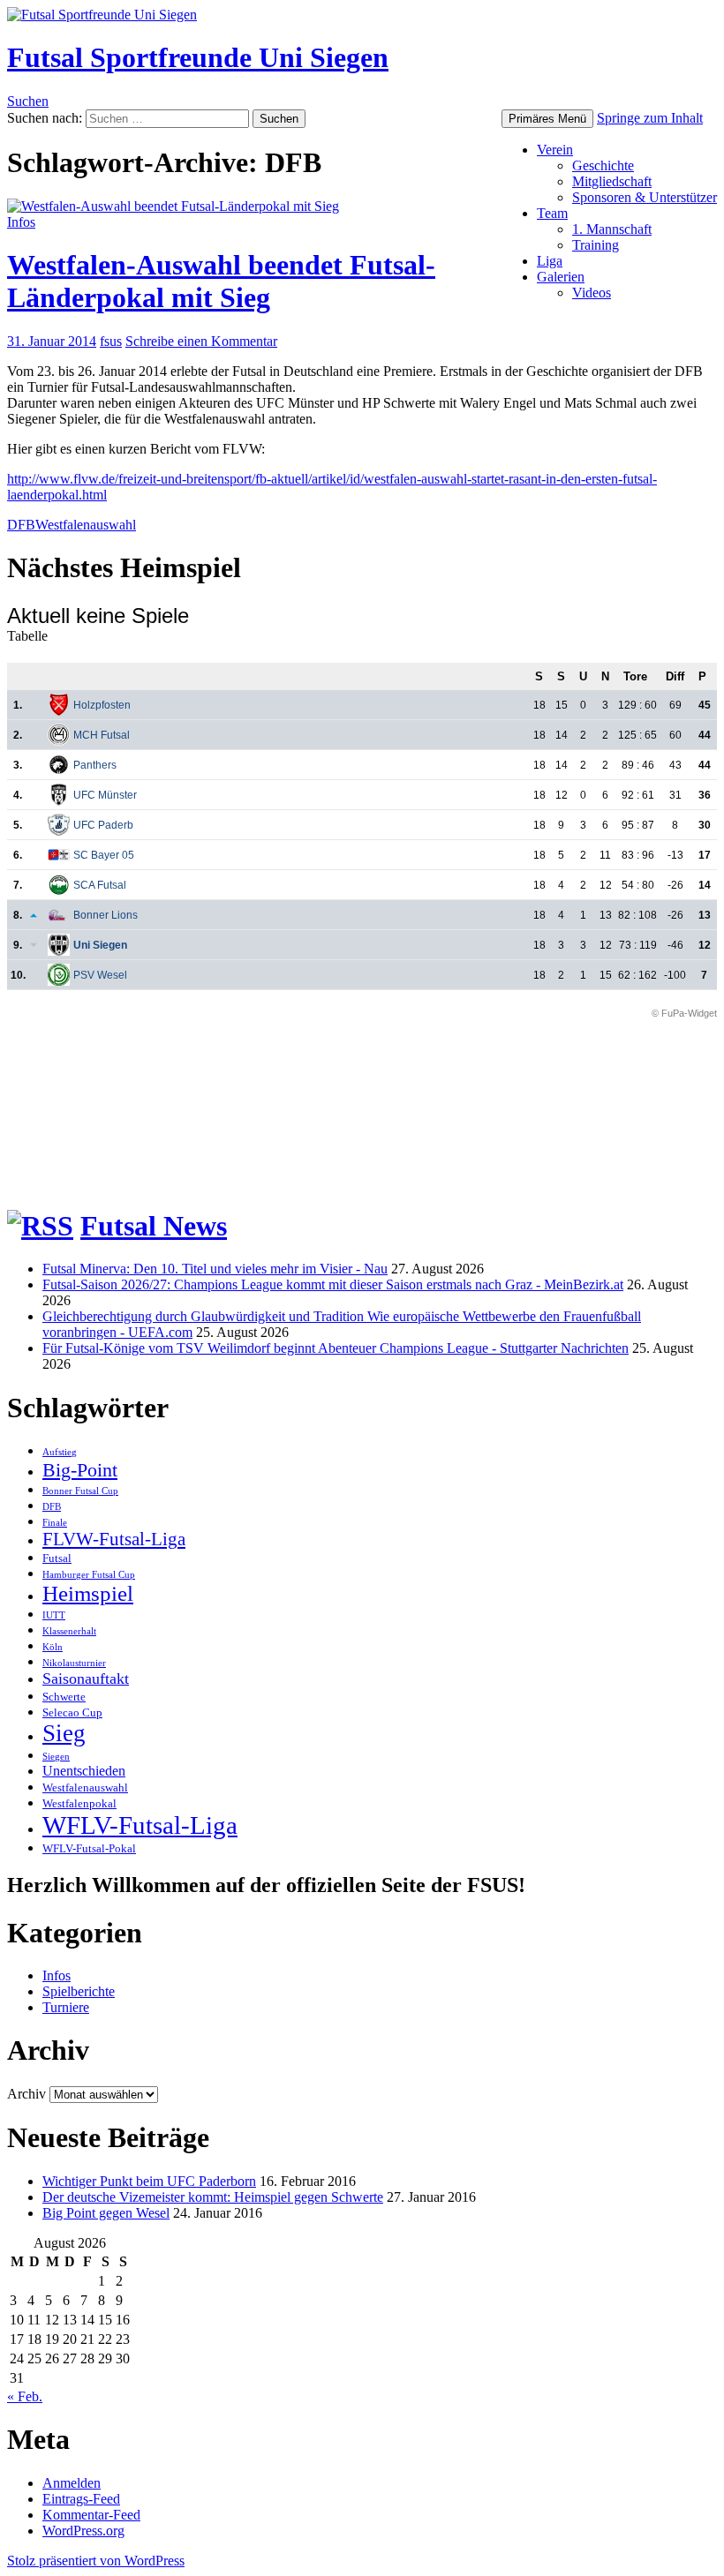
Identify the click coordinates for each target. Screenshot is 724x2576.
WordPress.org (83, 2531)
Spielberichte (79, 1991)
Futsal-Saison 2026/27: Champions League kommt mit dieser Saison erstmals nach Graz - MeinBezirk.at (333, 1284)
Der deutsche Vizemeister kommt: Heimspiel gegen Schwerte (213, 2197)
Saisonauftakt (86, 1679)
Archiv (26, 2094)
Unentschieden (84, 1771)
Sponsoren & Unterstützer (645, 197)
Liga (550, 261)
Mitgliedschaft (612, 181)
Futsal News (154, 1226)
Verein (555, 150)
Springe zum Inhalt (650, 118)
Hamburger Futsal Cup (89, 1575)
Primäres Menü (547, 119)
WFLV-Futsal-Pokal (89, 1848)
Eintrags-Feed (81, 2499)
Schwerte (64, 1697)
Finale (55, 1523)
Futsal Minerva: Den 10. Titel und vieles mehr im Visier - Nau (215, 1269)
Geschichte (603, 165)
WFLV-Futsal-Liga (140, 1825)
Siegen (56, 1757)
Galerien (561, 277)
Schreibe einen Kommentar (201, 341)
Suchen (28, 101)
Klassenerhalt (69, 1631)
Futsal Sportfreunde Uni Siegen (198, 57)
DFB (21, 525)
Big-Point (80, 1470)
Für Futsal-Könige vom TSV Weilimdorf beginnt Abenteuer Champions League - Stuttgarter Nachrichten (336, 1348)
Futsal (57, 1558)
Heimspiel (88, 1593)
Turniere (66, 2007)
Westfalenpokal (79, 1803)
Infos (21, 222)
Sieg (64, 1733)
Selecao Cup (72, 1712)
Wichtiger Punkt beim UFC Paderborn (149, 2181)
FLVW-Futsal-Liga (114, 1539)
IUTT (54, 1615)
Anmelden (72, 2483)
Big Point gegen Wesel (106, 2213)
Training (596, 245)
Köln (53, 1647)
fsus (111, 341)
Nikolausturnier (74, 1663)
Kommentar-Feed (91, 2515)
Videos (592, 293)
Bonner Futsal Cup (80, 1491)
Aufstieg (60, 1452)
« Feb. (25, 2396)
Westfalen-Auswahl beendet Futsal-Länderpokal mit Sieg (221, 281)
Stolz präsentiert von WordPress (96, 2561)
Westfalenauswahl (86, 525)
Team (552, 213)
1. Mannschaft (612, 229)
